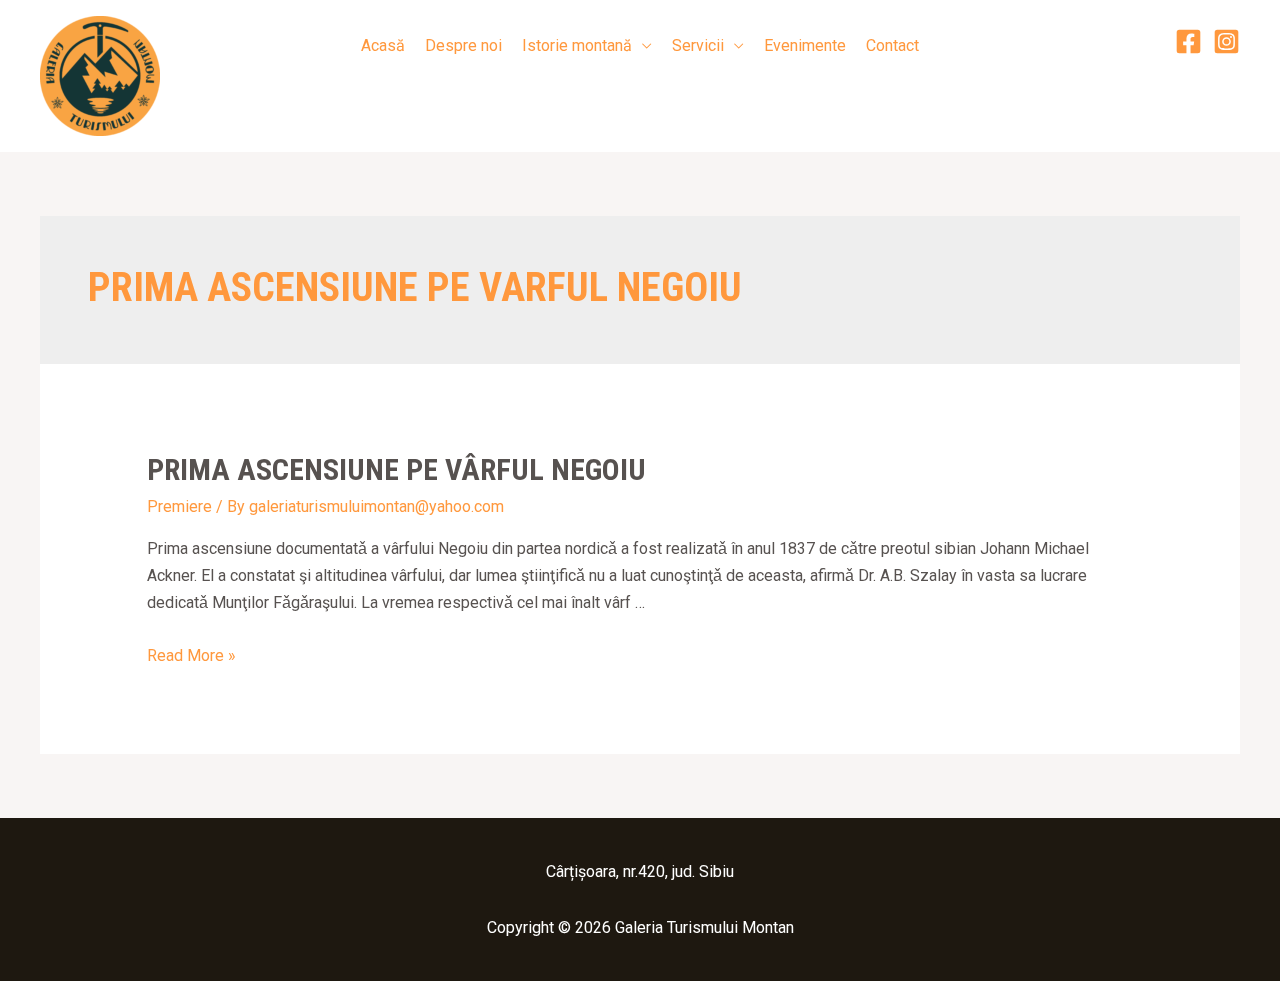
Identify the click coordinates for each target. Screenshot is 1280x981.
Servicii (698, 45)
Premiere (179, 506)
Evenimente (805, 45)
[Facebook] (1188, 41)
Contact (892, 45)
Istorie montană (577, 45)
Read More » (191, 655)
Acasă (383, 45)
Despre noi (463, 45)
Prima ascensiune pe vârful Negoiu (396, 469)
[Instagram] (1226, 41)
